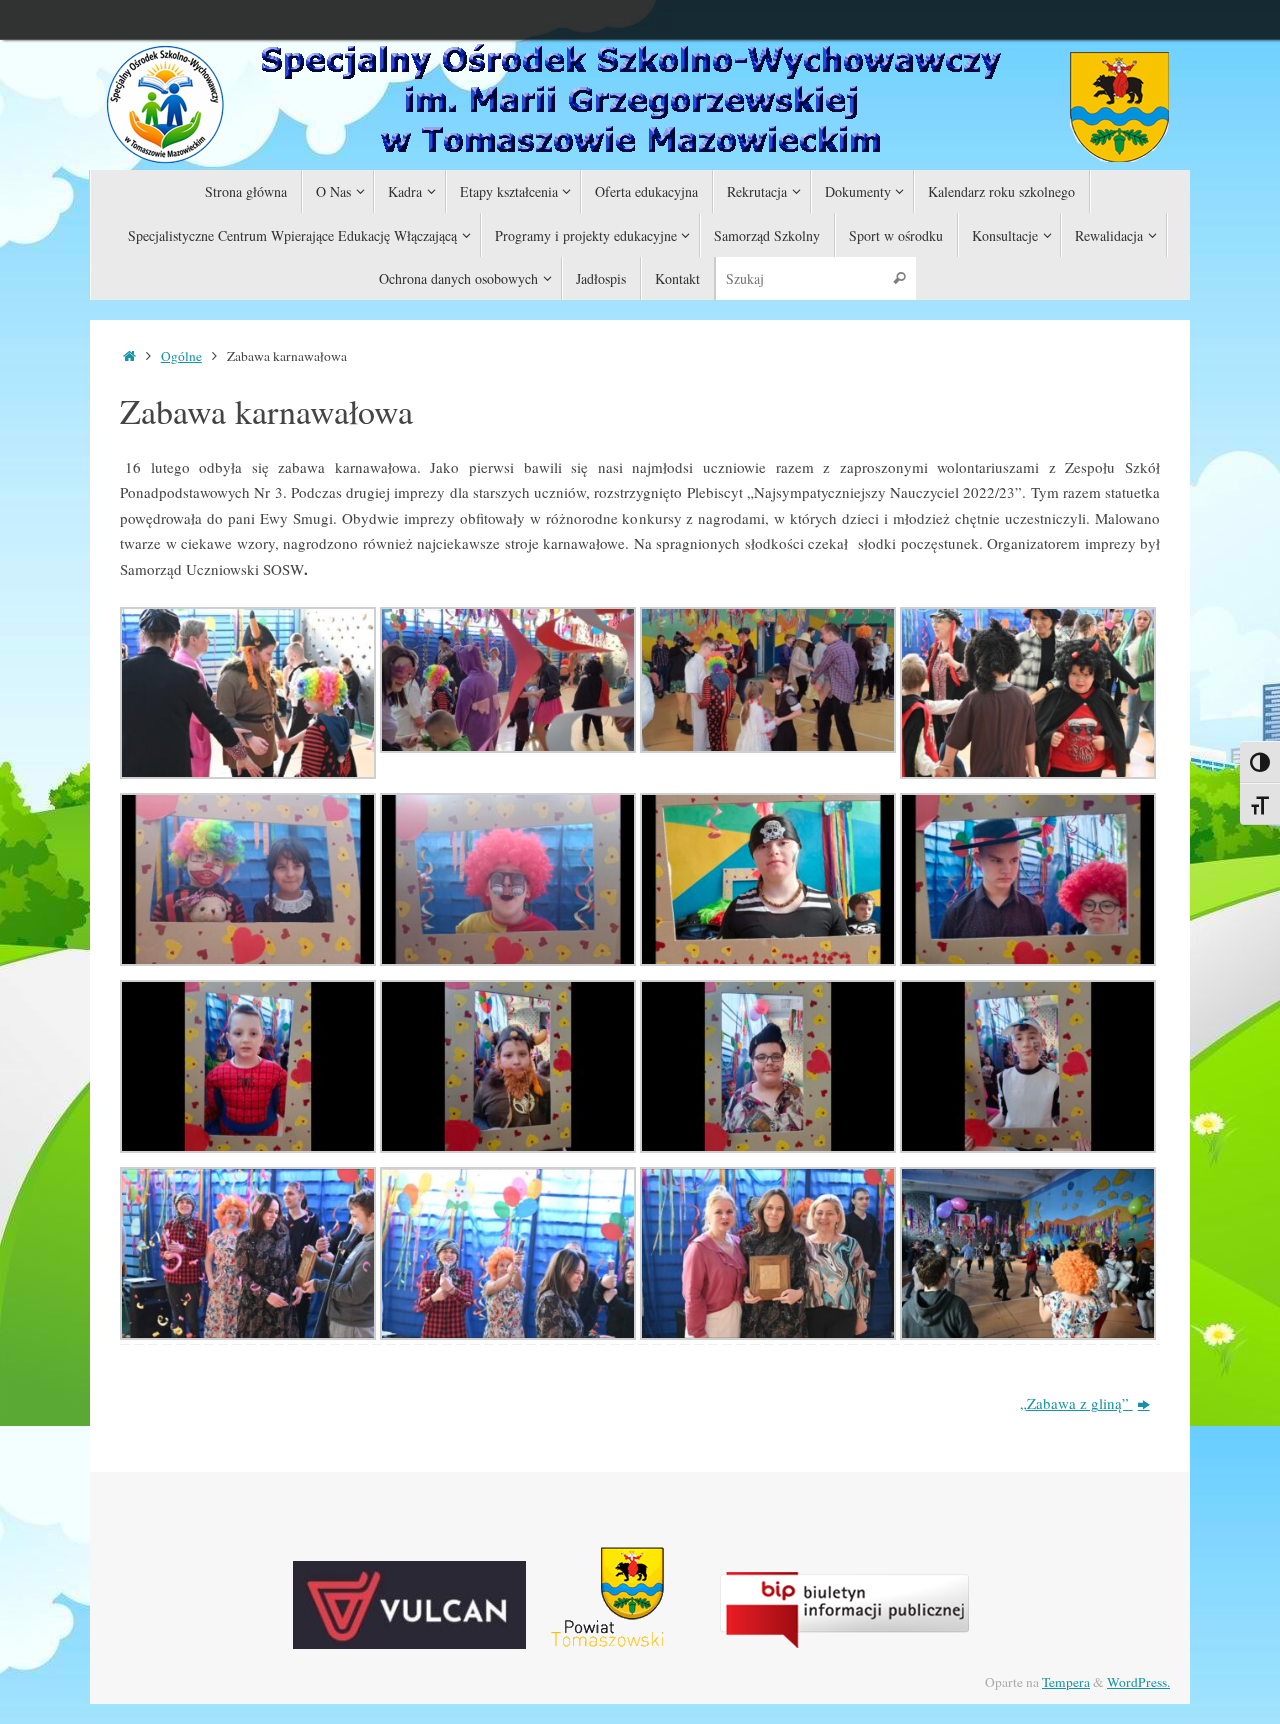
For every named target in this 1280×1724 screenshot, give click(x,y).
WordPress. (1138, 1682)
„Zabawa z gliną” (1076, 1403)
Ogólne (181, 356)
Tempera (1066, 1682)
